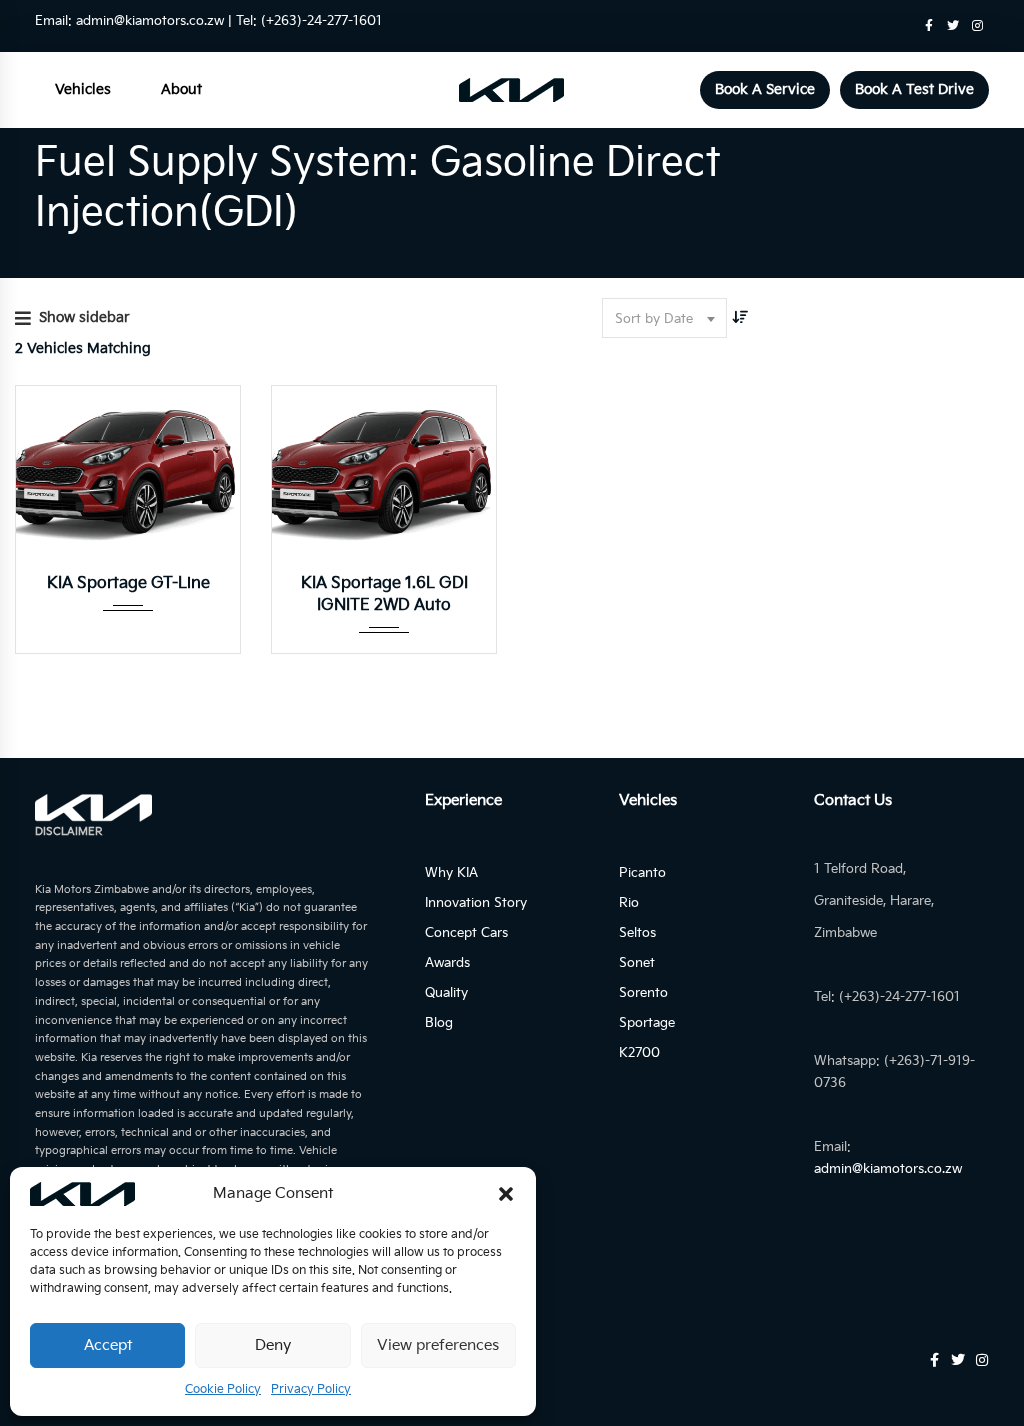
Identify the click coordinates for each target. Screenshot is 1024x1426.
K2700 (639, 1053)
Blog (439, 1023)
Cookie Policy (223, 1389)
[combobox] (664, 318)
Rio (629, 903)
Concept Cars (466, 933)
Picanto (642, 873)
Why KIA (451, 873)
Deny (273, 1345)
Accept (108, 1345)
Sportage (647, 1023)
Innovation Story (476, 903)
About (181, 89)
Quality (446, 993)
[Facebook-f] (929, 26)
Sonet (637, 963)
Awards (447, 963)
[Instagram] (977, 26)
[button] (506, 1194)
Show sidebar (84, 317)
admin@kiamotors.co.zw (150, 21)
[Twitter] (953, 26)
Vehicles (83, 89)
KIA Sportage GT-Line (128, 583)
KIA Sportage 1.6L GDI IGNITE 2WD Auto (384, 594)
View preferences (438, 1345)
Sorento (643, 993)
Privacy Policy (311, 1389)
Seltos (637, 933)
